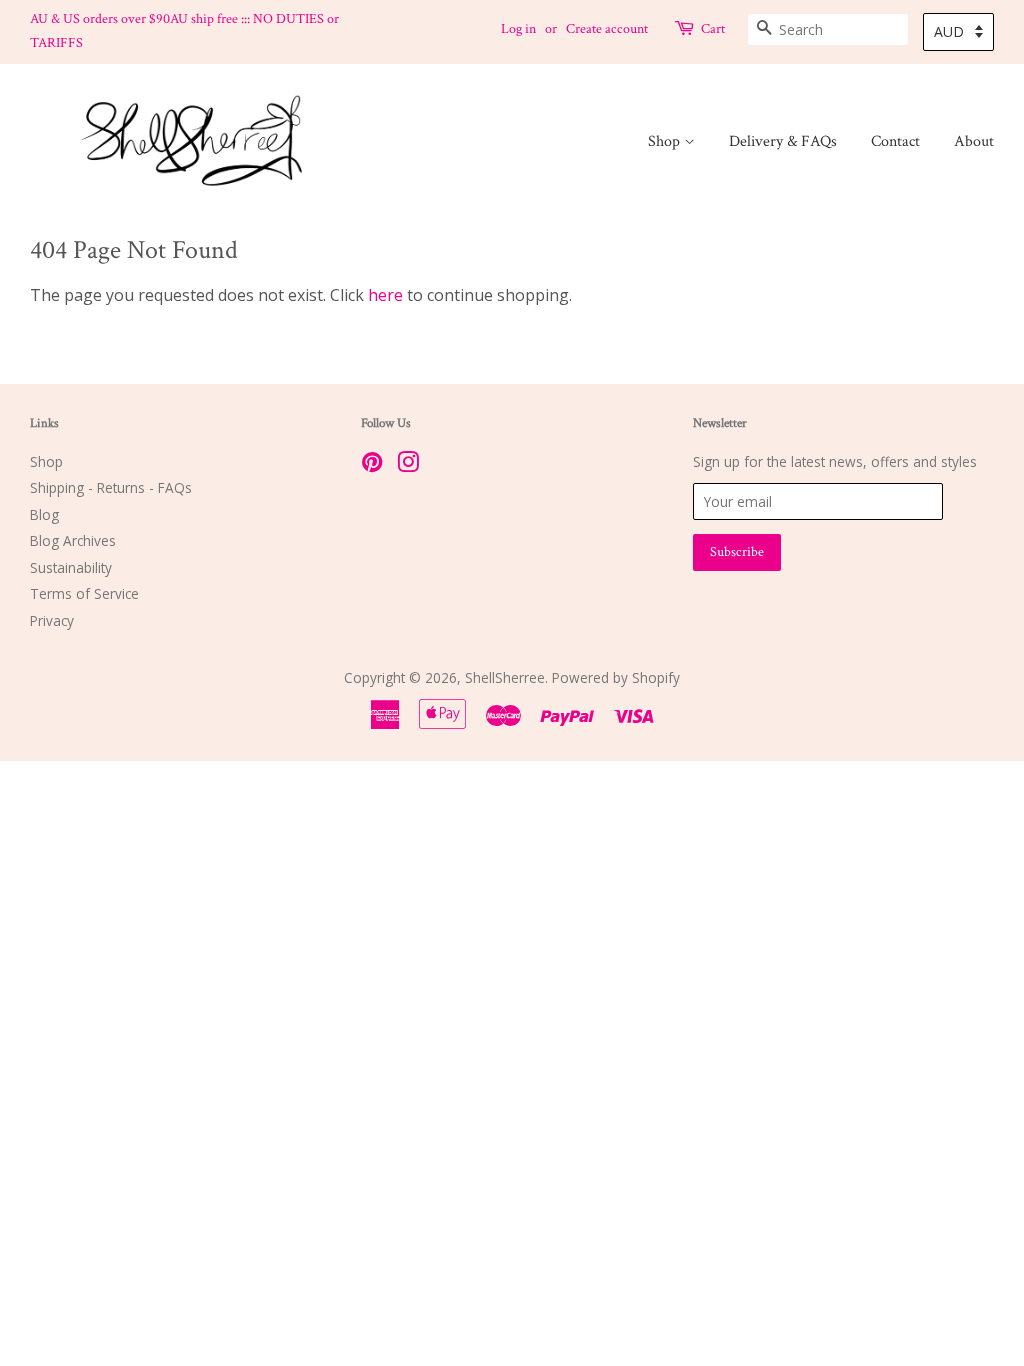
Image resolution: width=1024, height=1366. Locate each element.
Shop (666, 141)
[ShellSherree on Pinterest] (372, 465)
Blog (44, 514)
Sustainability (71, 567)
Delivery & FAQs (783, 141)
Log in (518, 29)
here (385, 295)
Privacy (52, 620)
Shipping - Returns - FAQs (111, 487)
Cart (713, 29)
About (974, 141)
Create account (607, 29)
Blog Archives (73, 540)
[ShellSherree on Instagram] (408, 465)
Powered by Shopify (616, 677)
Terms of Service (84, 593)
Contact (895, 141)
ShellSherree (505, 677)
